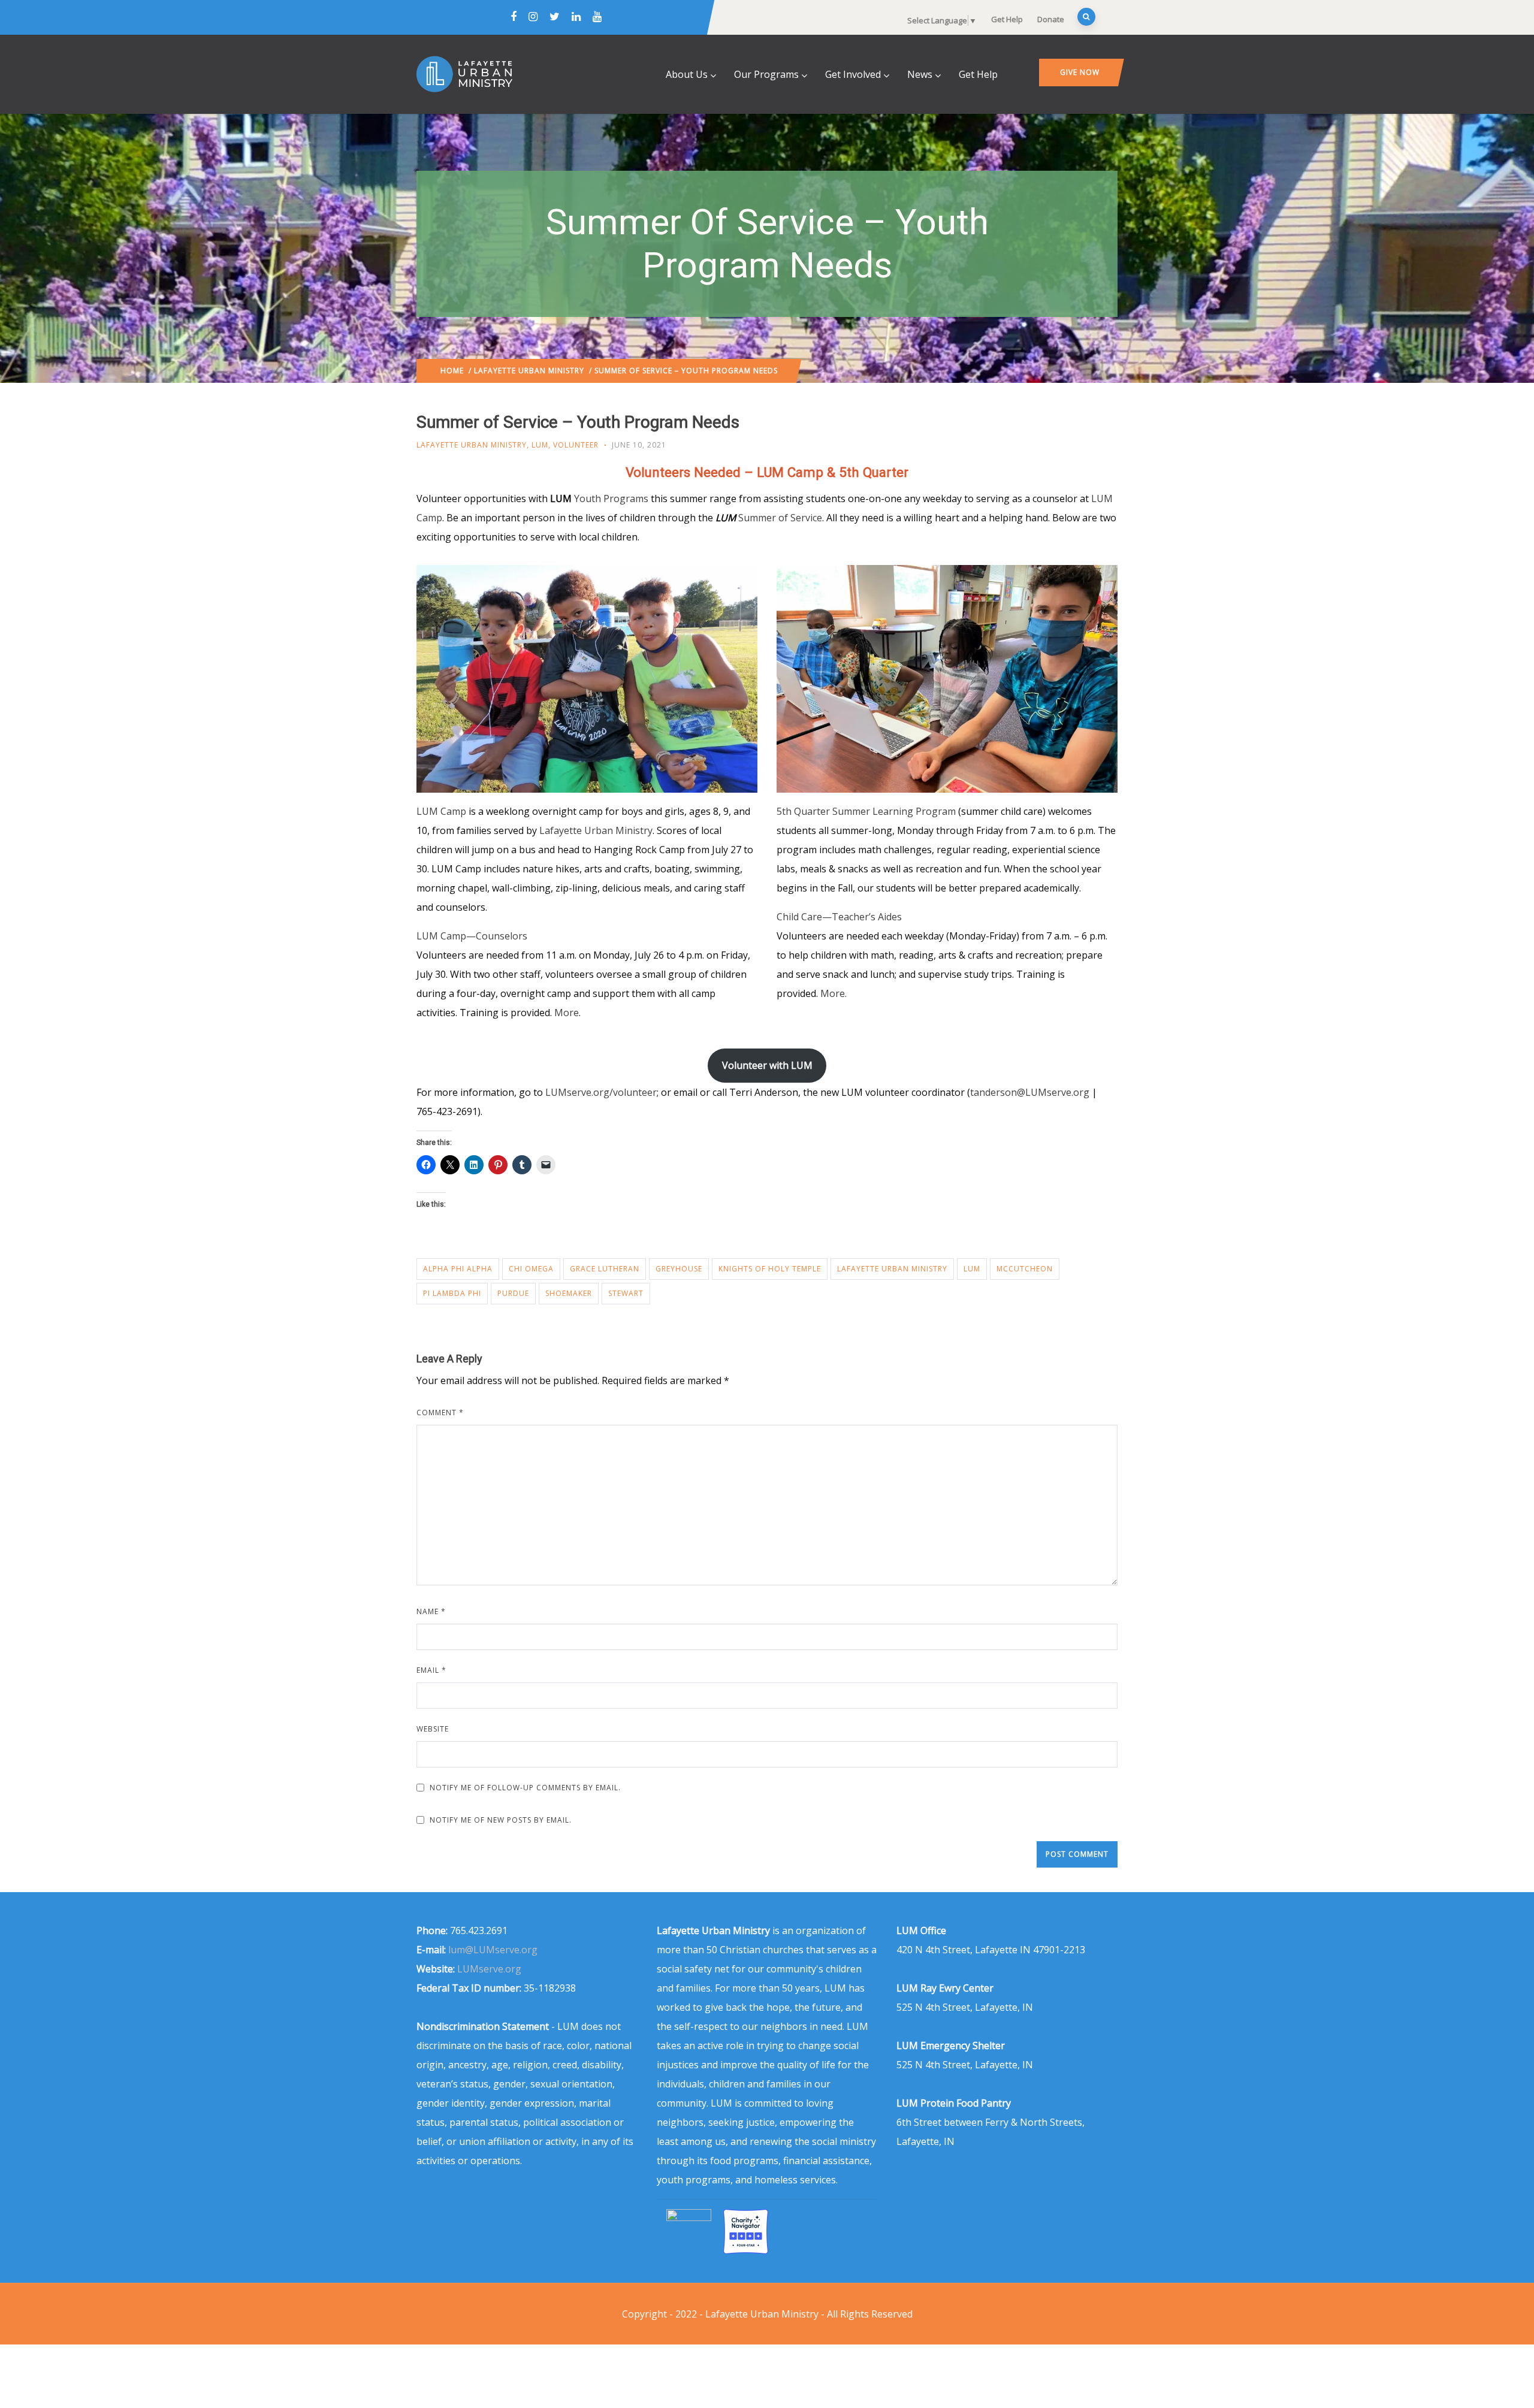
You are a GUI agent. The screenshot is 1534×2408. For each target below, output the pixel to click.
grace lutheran (605, 1269)
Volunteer (576, 445)
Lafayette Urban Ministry (529, 371)
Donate (1051, 19)
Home (452, 371)
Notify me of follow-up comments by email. (525, 1788)
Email (431, 1670)
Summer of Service (780, 518)
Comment (440, 1413)
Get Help (1007, 19)
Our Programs (766, 74)
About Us (687, 74)
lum (972, 1269)
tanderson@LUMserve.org (1030, 1092)
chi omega (531, 1269)
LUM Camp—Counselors (472, 936)
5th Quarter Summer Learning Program (866, 811)
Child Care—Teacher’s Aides (839, 917)
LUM (540, 445)
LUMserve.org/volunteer (601, 1092)
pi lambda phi (452, 1293)
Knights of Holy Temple (770, 1269)
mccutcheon (1025, 1269)
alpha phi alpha (458, 1269)
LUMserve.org (489, 1969)
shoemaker (569, 1293)
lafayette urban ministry (892, 1269)
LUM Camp (441, 811)
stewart (626, 1293)
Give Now (1080, 72)
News (920, 74)
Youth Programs (611, 498)
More (567, 1013)
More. (834, 993)
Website (433, 1729)
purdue (513, 1293)
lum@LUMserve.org (493, 1950)
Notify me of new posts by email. (501, 1820)
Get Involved (853, 74)
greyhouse (679, 1269)
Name (431, 1611)
